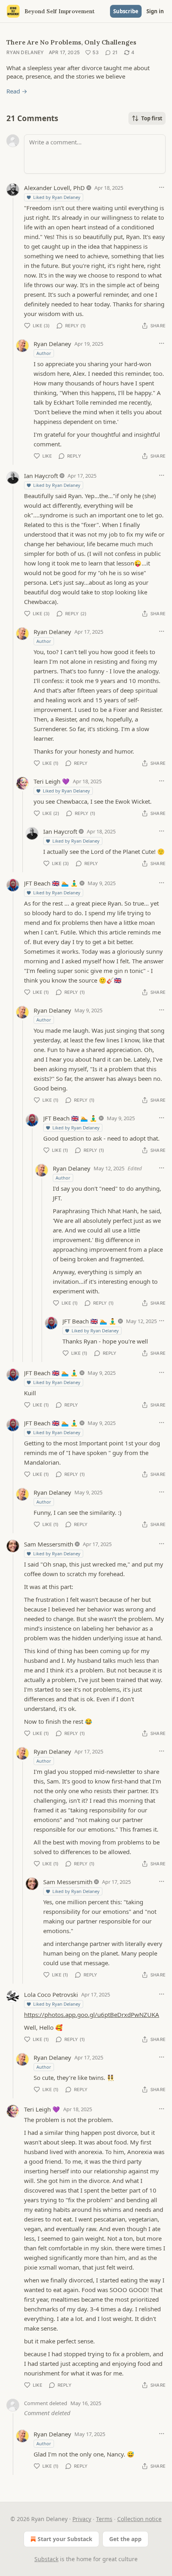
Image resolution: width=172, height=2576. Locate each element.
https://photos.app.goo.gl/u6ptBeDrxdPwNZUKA (92, 2015)
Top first (152, 118)
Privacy (82, 2519)
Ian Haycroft (41, 476)
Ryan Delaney (25, 52)
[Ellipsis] (162, 187)
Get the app (125, 2539)
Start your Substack (65, 2539)
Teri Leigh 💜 (52, 781)
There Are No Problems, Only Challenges (71, 42)
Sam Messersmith (49, 1544)
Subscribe (126, 11)
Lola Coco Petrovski (51, 1994)
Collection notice (139, 2519)
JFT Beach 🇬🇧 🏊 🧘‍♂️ (51, 883)
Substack (46, 2559)
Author (44, 353)
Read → (17, 91)
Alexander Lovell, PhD (54, 188)
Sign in (155, 11)
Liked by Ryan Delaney (57, 197)
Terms (104, 2519)
